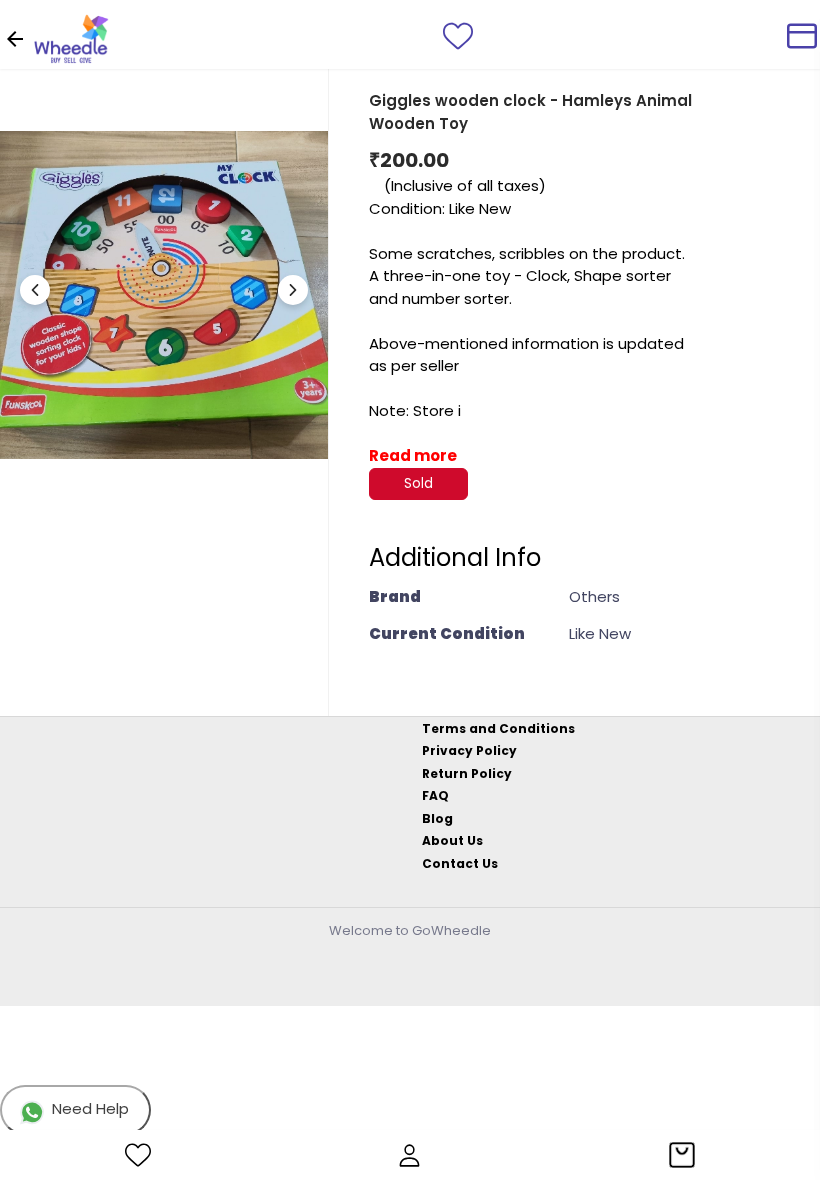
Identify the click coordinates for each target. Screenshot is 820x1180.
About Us (452, 840)
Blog (437, 818)
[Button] (293, 290)
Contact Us (460, 863)
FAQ (435, 795)
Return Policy (467, 773)
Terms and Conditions (498, 728)
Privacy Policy (469, 750)
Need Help (90, 1108)
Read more (413, 455)
